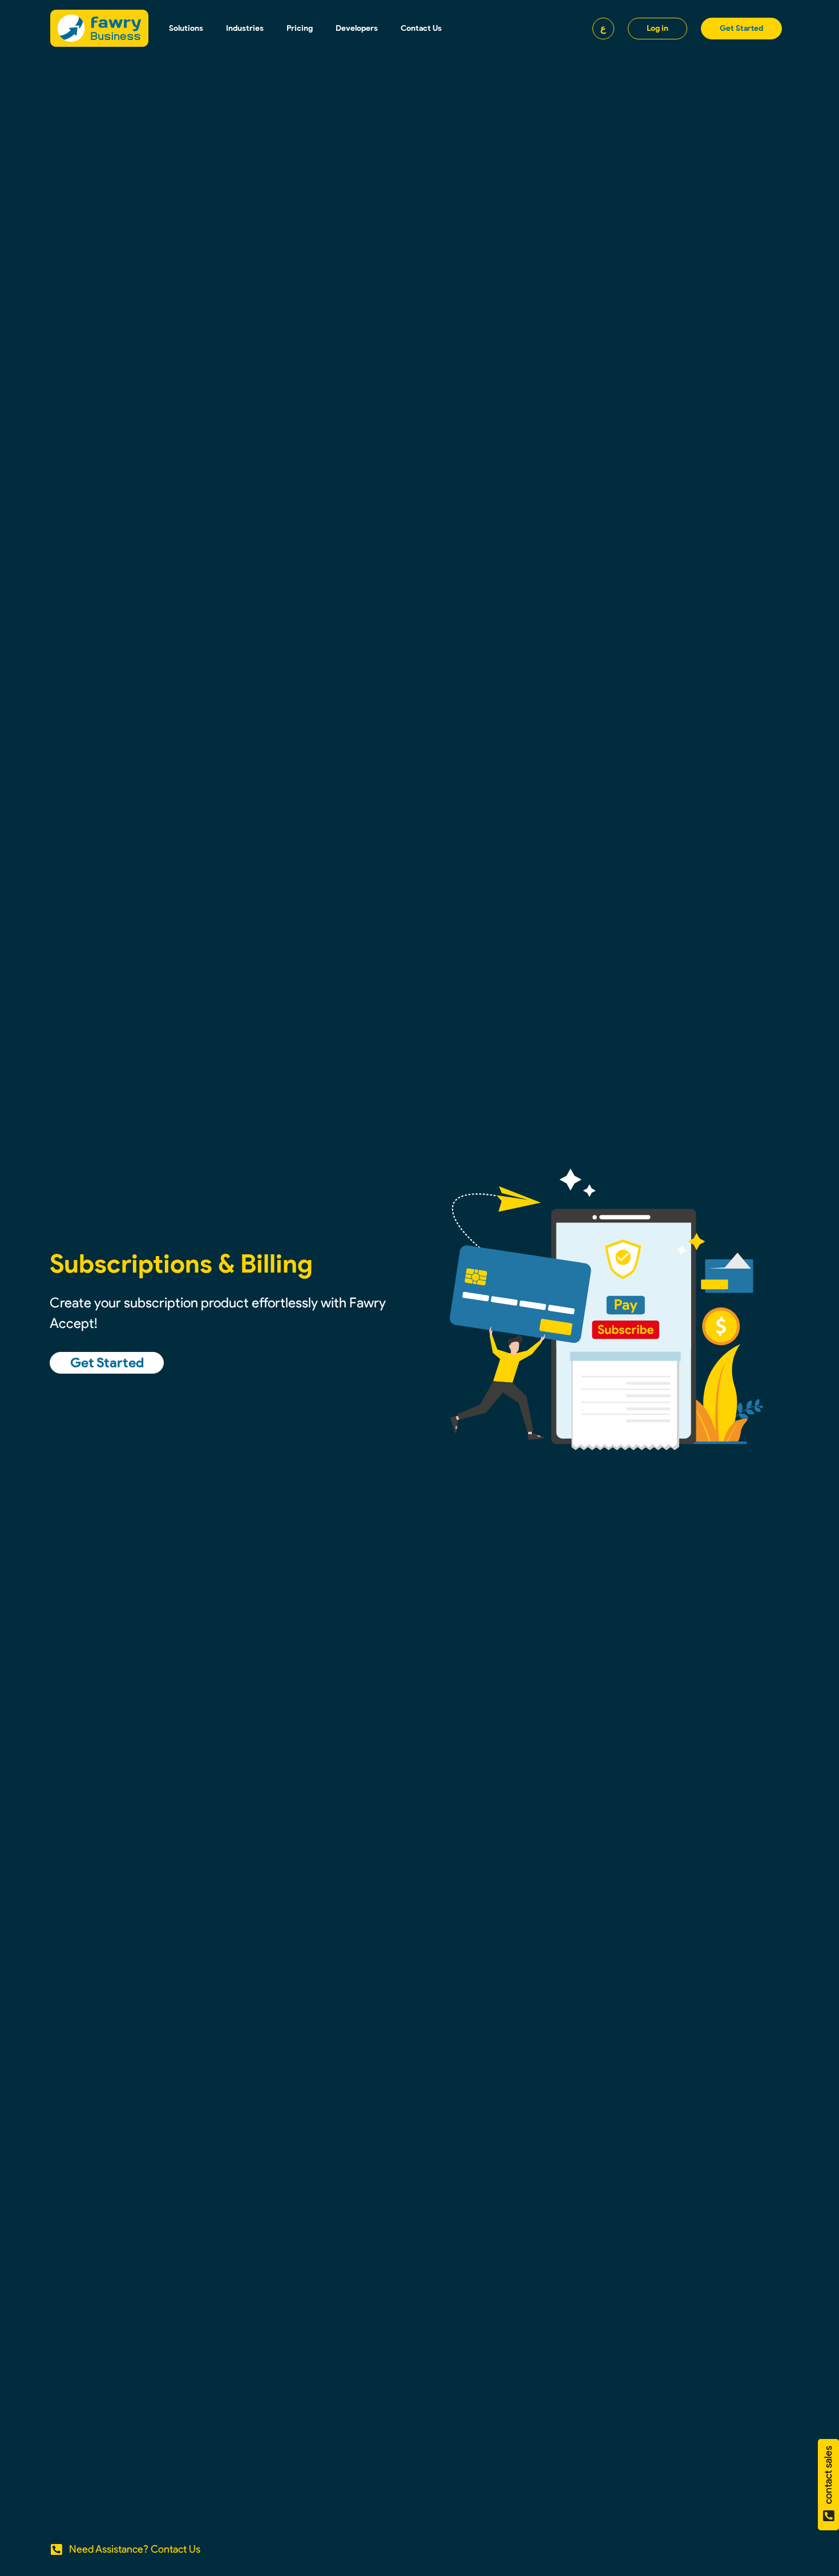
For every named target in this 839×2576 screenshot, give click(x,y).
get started (741, 28)
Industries (245, 28)
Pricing (300, 28)
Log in (658, 28)
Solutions (186, 28)
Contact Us (421, 28)
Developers (357, 28)
